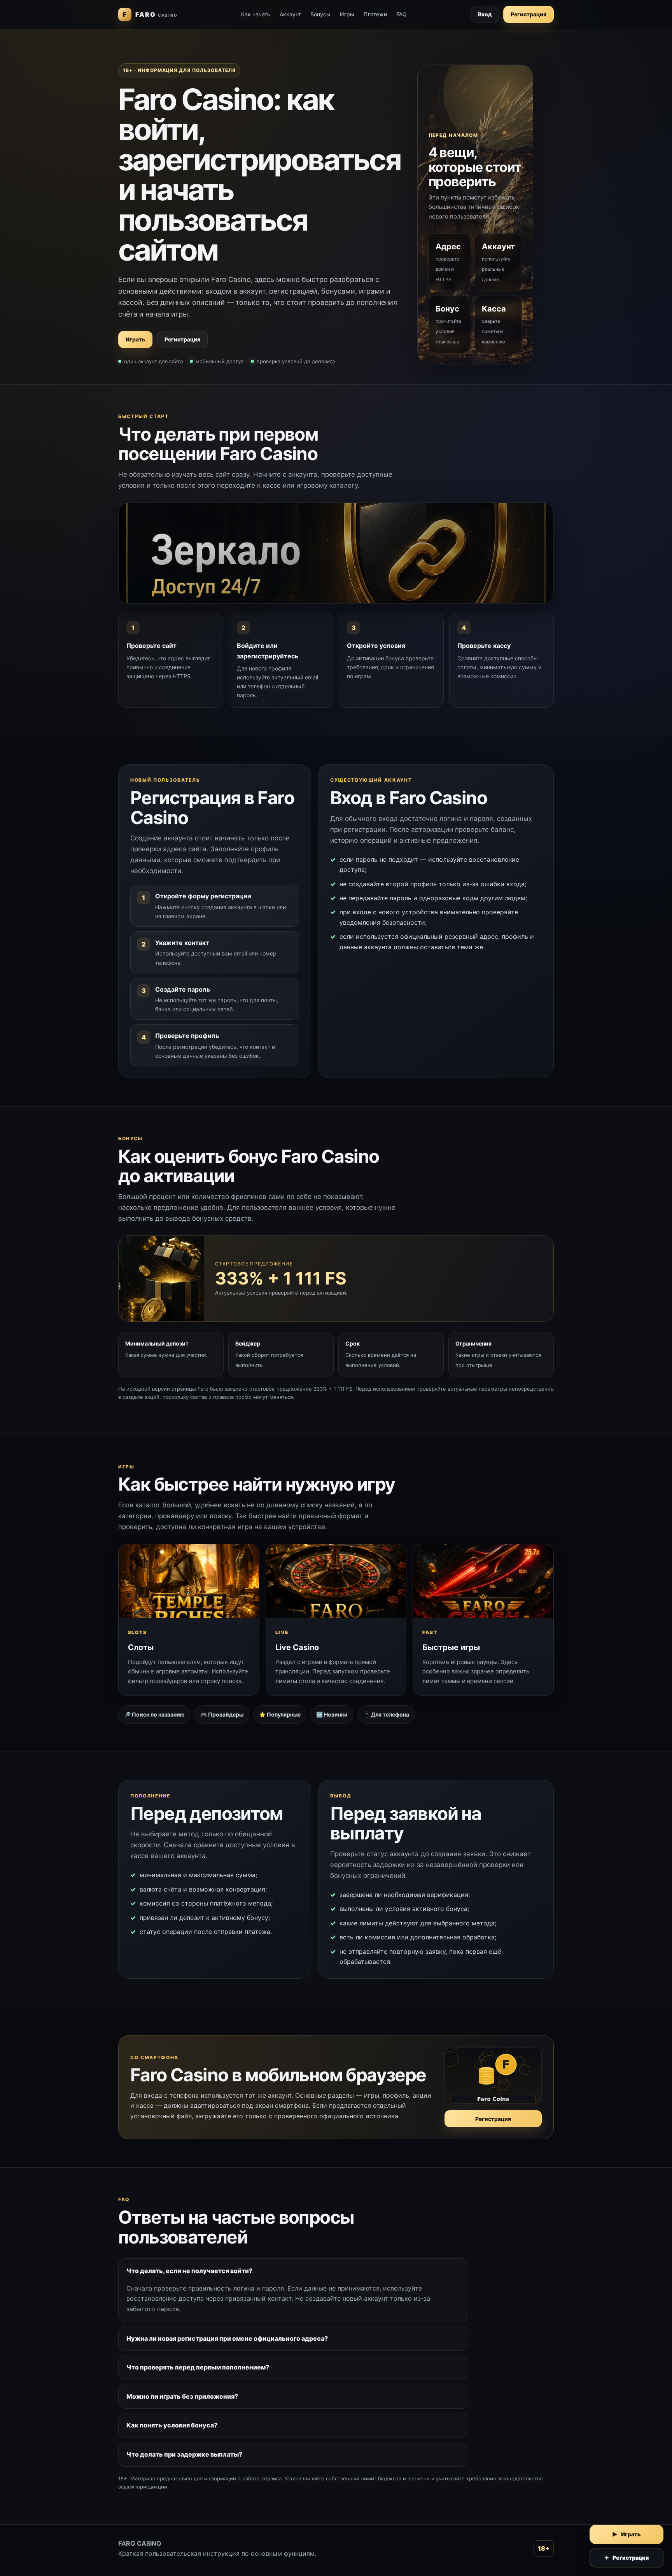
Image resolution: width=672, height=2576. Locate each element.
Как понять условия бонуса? (172, 2425)
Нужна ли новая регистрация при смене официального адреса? (227, 2338)
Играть (135, 339)
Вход (485, 14)
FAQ (402, 14)
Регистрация (528, 14)
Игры (347, 14)
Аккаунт (290, 14)
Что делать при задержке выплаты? (184, 2454)
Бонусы (320, 14)
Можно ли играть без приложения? (182, 2396)
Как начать (256, 14)
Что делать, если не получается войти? (189, 2271)
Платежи (375, 14)
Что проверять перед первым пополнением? (198, 2367)
